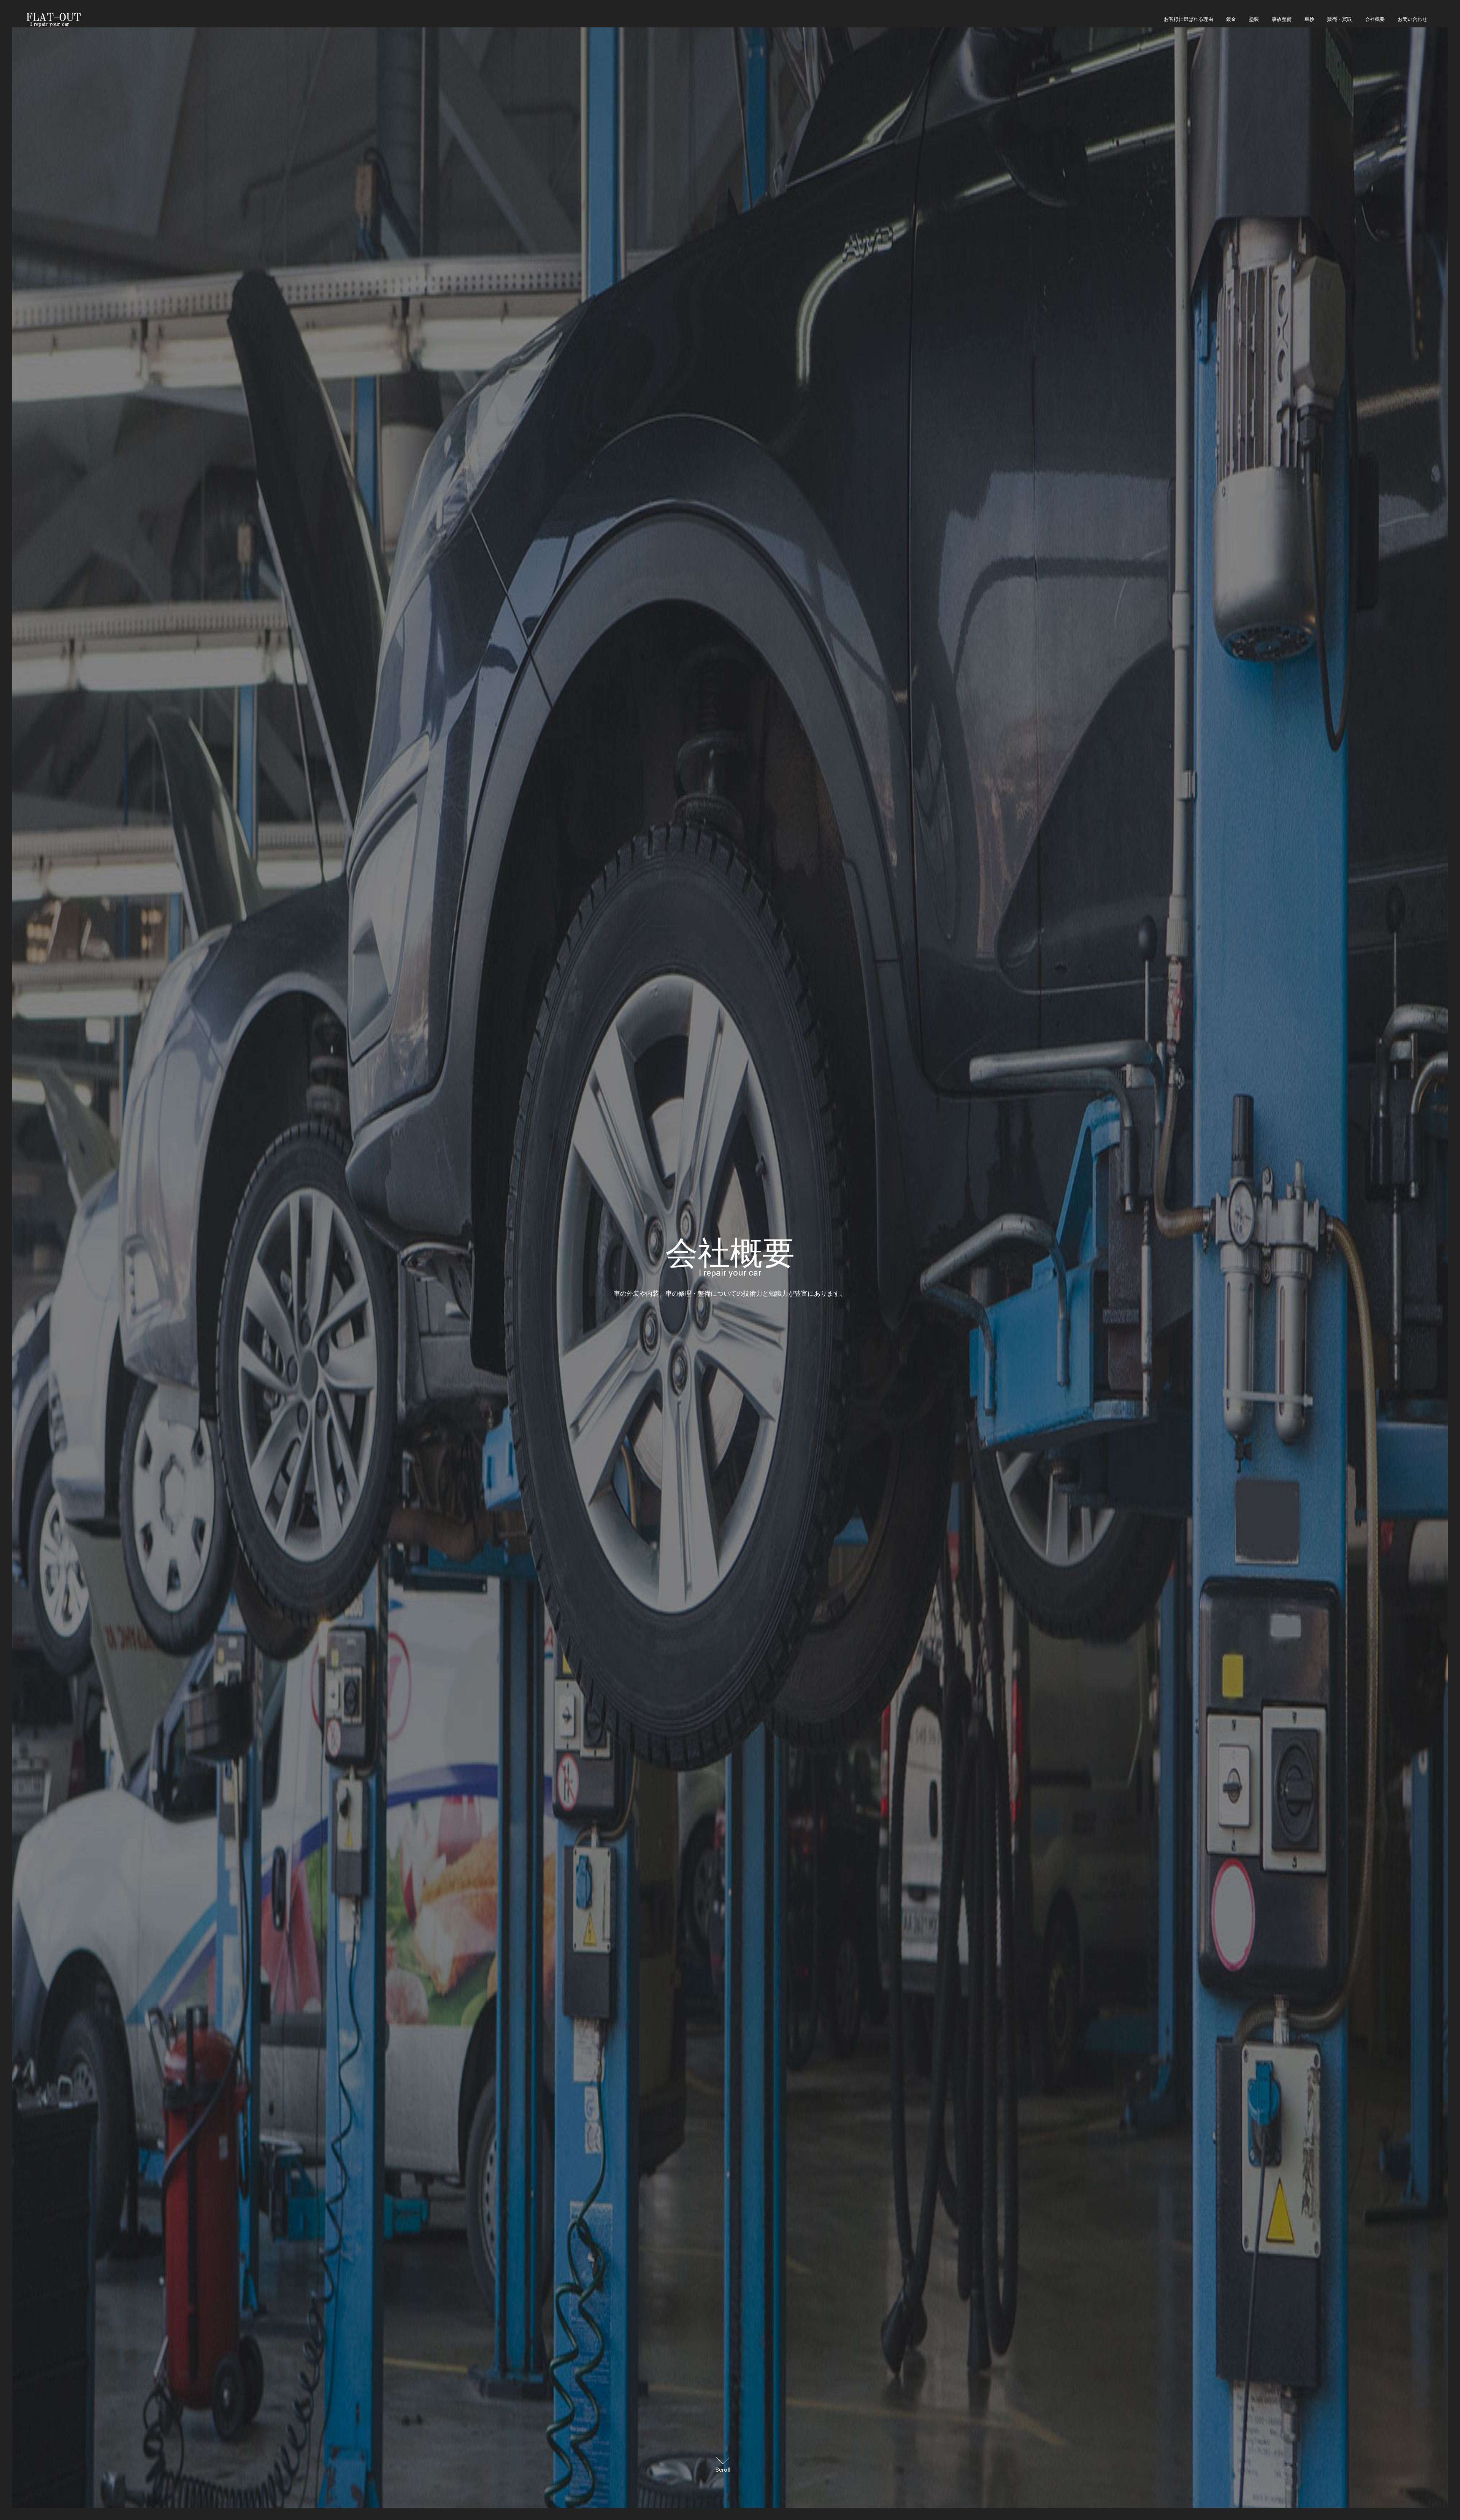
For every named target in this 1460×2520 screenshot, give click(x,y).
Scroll (723, 2470)
